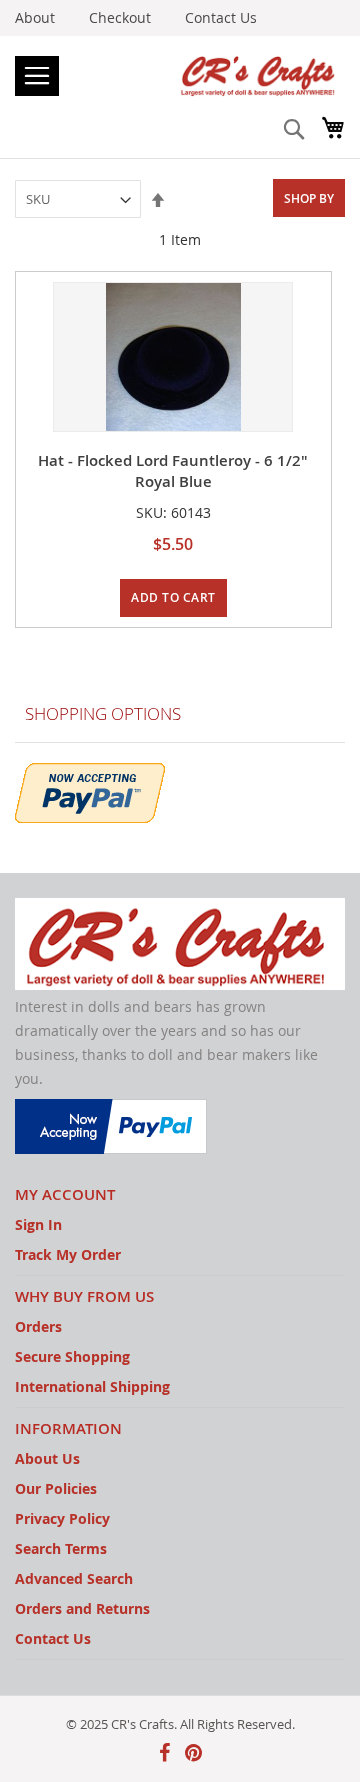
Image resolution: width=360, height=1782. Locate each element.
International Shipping (92, 1386)
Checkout (120, 17)
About (35, 17)
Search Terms (61, 1548)
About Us (47, 1458)
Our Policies (56, 1488)
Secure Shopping (72, 1356)
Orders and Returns (82, 1608)
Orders (38, 1326)
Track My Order (68, 1254)
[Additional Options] (90, 790)
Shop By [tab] (309, 198)
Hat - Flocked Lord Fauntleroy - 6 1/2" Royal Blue (173, 471)
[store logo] (180, 74)
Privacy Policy (62, 1518)
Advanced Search (74, 1578)
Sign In (38, 1224)
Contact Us (221, 17)
